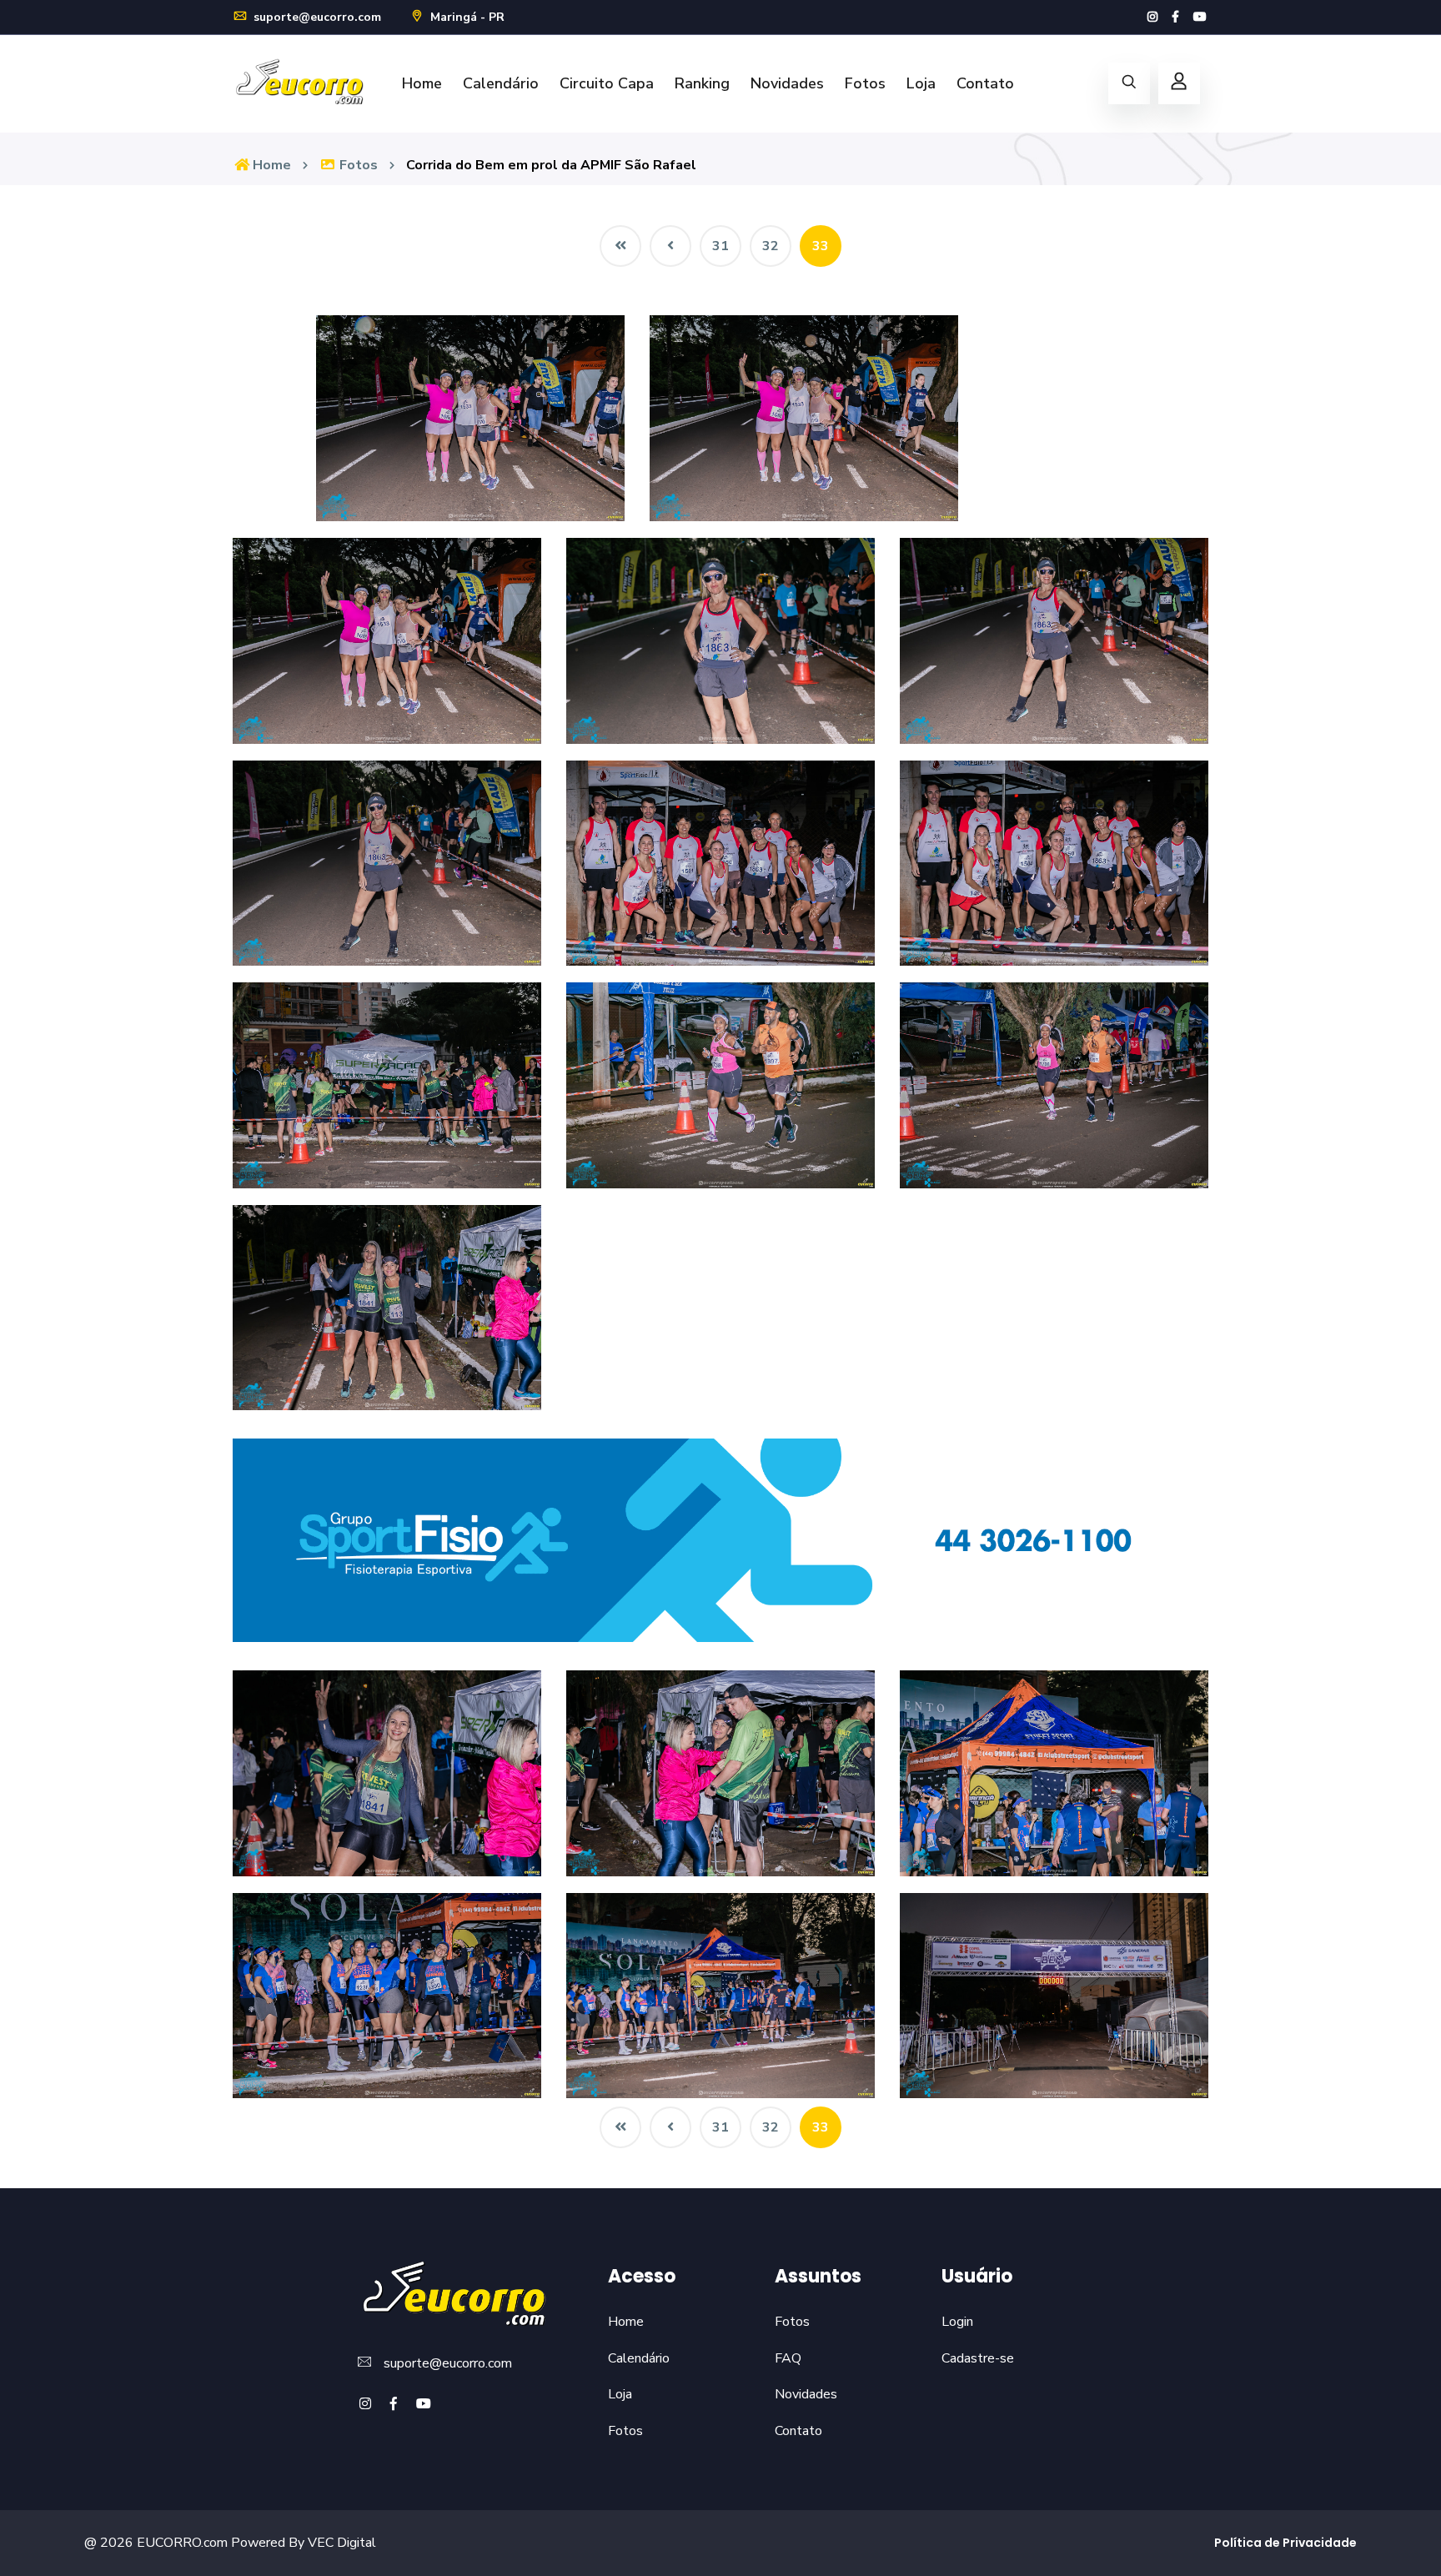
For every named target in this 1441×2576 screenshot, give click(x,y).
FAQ (788, 2358)
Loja (921, 83)
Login (957, 2322)
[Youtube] (1200, 17)
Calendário (501, 83)
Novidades (787, 83)
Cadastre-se (978, 2358)
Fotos (865, 83)
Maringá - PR (466, 17)
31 (720, 246)
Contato (985, 83)
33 (821, 246)
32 (771, 246)
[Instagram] (1152, 17)
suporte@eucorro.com (316, 17)
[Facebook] (1175, 17)
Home (422, 83)
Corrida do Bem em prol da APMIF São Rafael (551, 165)
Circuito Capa (607, 83)
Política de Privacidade (1285, 2543)
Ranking (702, 83)
